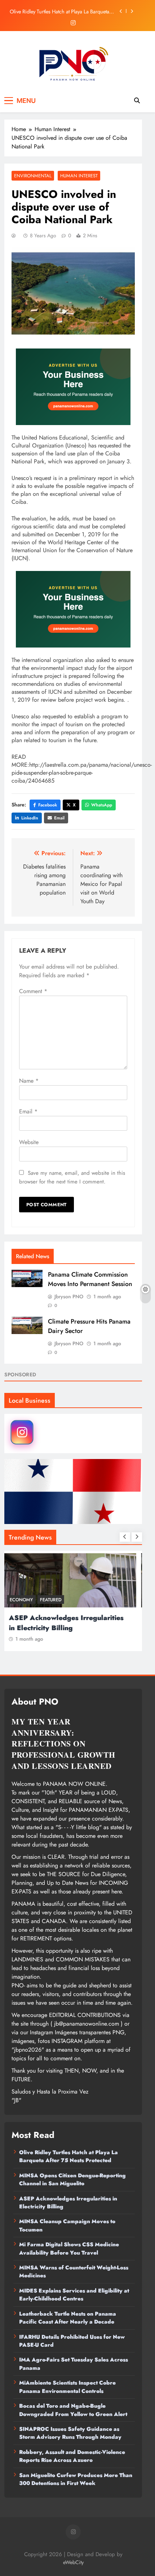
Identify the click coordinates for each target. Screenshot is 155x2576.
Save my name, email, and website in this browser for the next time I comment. (72, 1177)
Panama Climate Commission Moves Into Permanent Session (90, 1279)
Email (59, 818)
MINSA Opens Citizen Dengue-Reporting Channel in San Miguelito (72, 2179)
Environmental (33, 176)
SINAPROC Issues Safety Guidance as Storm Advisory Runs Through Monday (70, 2433)
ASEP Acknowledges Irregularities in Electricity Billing (70, 1623)
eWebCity (73, 2562)
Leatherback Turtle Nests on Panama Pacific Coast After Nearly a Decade (68, 2318)
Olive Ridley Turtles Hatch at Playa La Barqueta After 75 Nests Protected (59, 11)
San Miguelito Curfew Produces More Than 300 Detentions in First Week (76, 2479)
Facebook (48, 805)
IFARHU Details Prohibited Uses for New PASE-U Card (72, 2341)
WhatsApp (102, 805)
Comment (33, 991)
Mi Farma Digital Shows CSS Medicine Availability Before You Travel (69, 2248)
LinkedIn (30, 818)
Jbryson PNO (69, 1296)
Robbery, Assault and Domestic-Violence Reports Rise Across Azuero (72, 2456)
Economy (25, 1600)
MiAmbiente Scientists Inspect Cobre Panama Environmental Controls (67, 2387)
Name (29, 1081)
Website (29, 1142)
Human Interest (79, 176)
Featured (54, 1600)
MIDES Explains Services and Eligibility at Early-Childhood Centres (74, 2295)
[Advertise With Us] (73, 387)
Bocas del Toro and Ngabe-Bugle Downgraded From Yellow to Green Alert (73, 2410)
